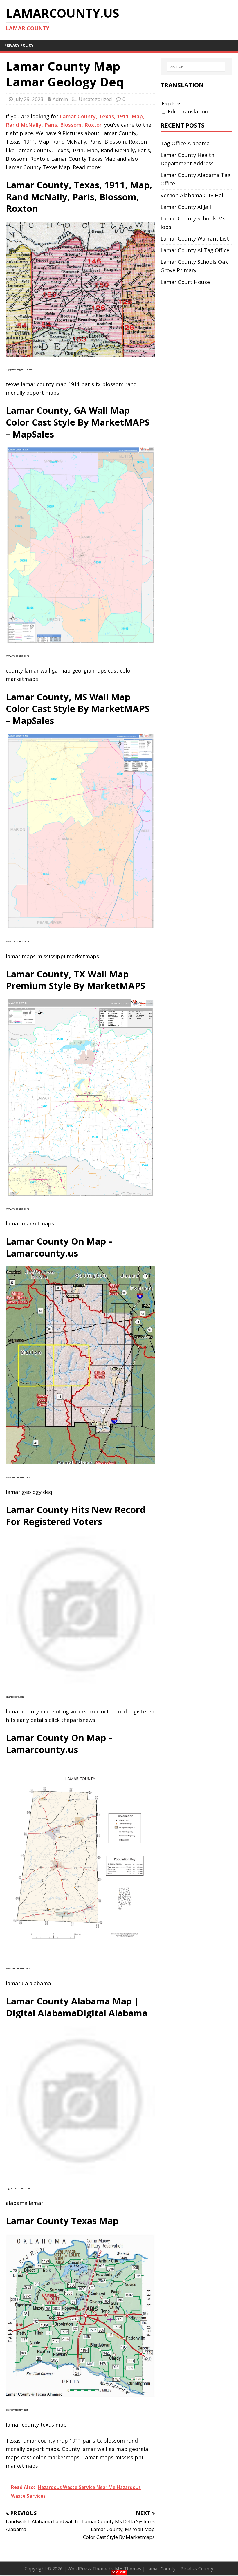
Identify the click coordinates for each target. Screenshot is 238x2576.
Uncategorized (95, 99)
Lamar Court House (185, 282)
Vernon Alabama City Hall (193, 195)
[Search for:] (196, 67)
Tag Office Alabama (185, 143)
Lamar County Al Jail (186, 207)
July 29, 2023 (29, 99)
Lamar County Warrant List (195, 238)
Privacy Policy (19, 45)
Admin (60, 99)
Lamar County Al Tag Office (195, 250)
